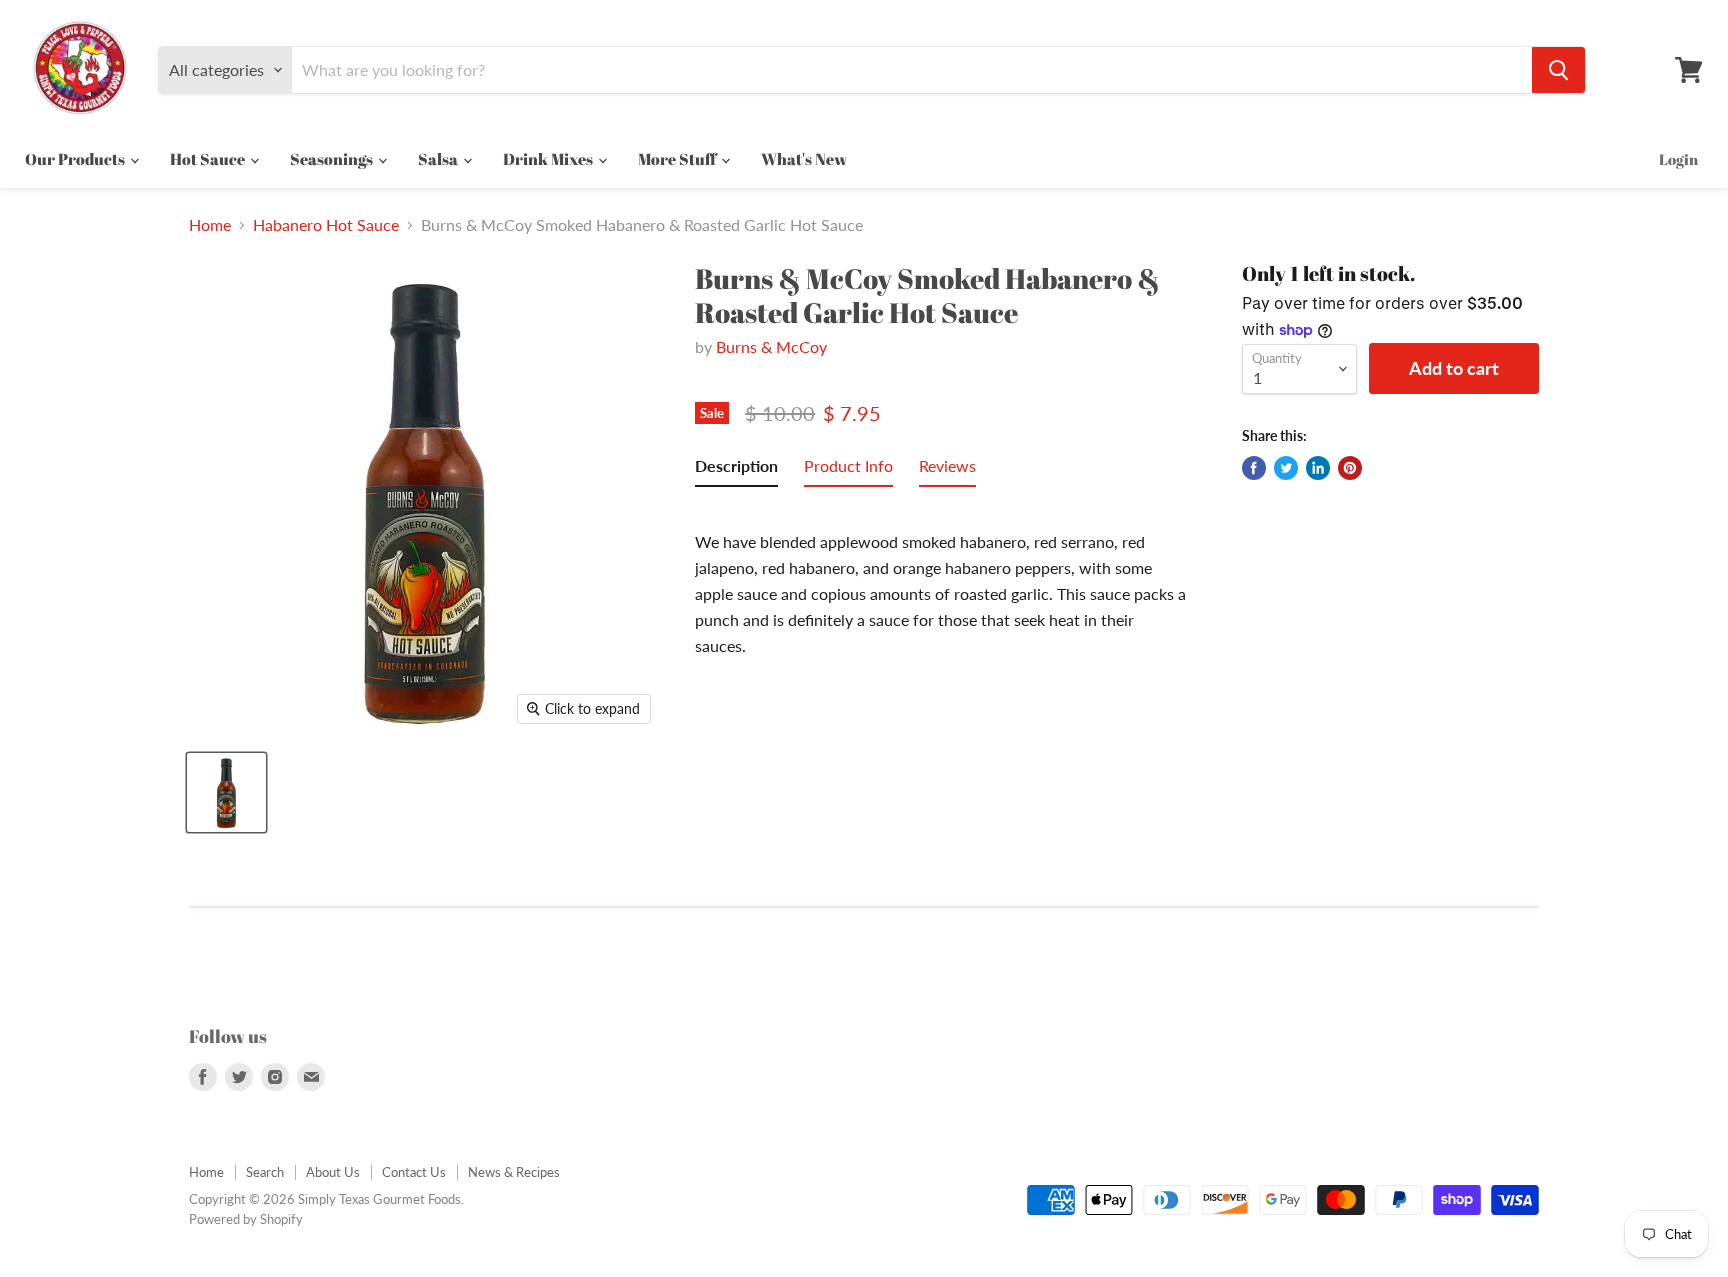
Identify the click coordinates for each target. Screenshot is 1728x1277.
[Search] (1558, 70)
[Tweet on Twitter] (1286, 468)
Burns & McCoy (771, 346)
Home (210, 225)
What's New (804, 159)
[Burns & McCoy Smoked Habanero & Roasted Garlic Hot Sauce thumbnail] (226, 792)
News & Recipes (514, 1172)
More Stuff (678, 159)
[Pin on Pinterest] (1350, 468)
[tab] (736, 470)
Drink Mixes (549, 159)
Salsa (439, 159)
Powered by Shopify (246, 1219)
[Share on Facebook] (1254, 468)
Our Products (76, 159)
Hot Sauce (209, 159)
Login (1678, 159)
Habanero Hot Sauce (326, 225)
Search (265, 1172)
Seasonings (333, 159)
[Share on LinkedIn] (1318, 468)
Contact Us (414, 1172)
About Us (333, 1172)
